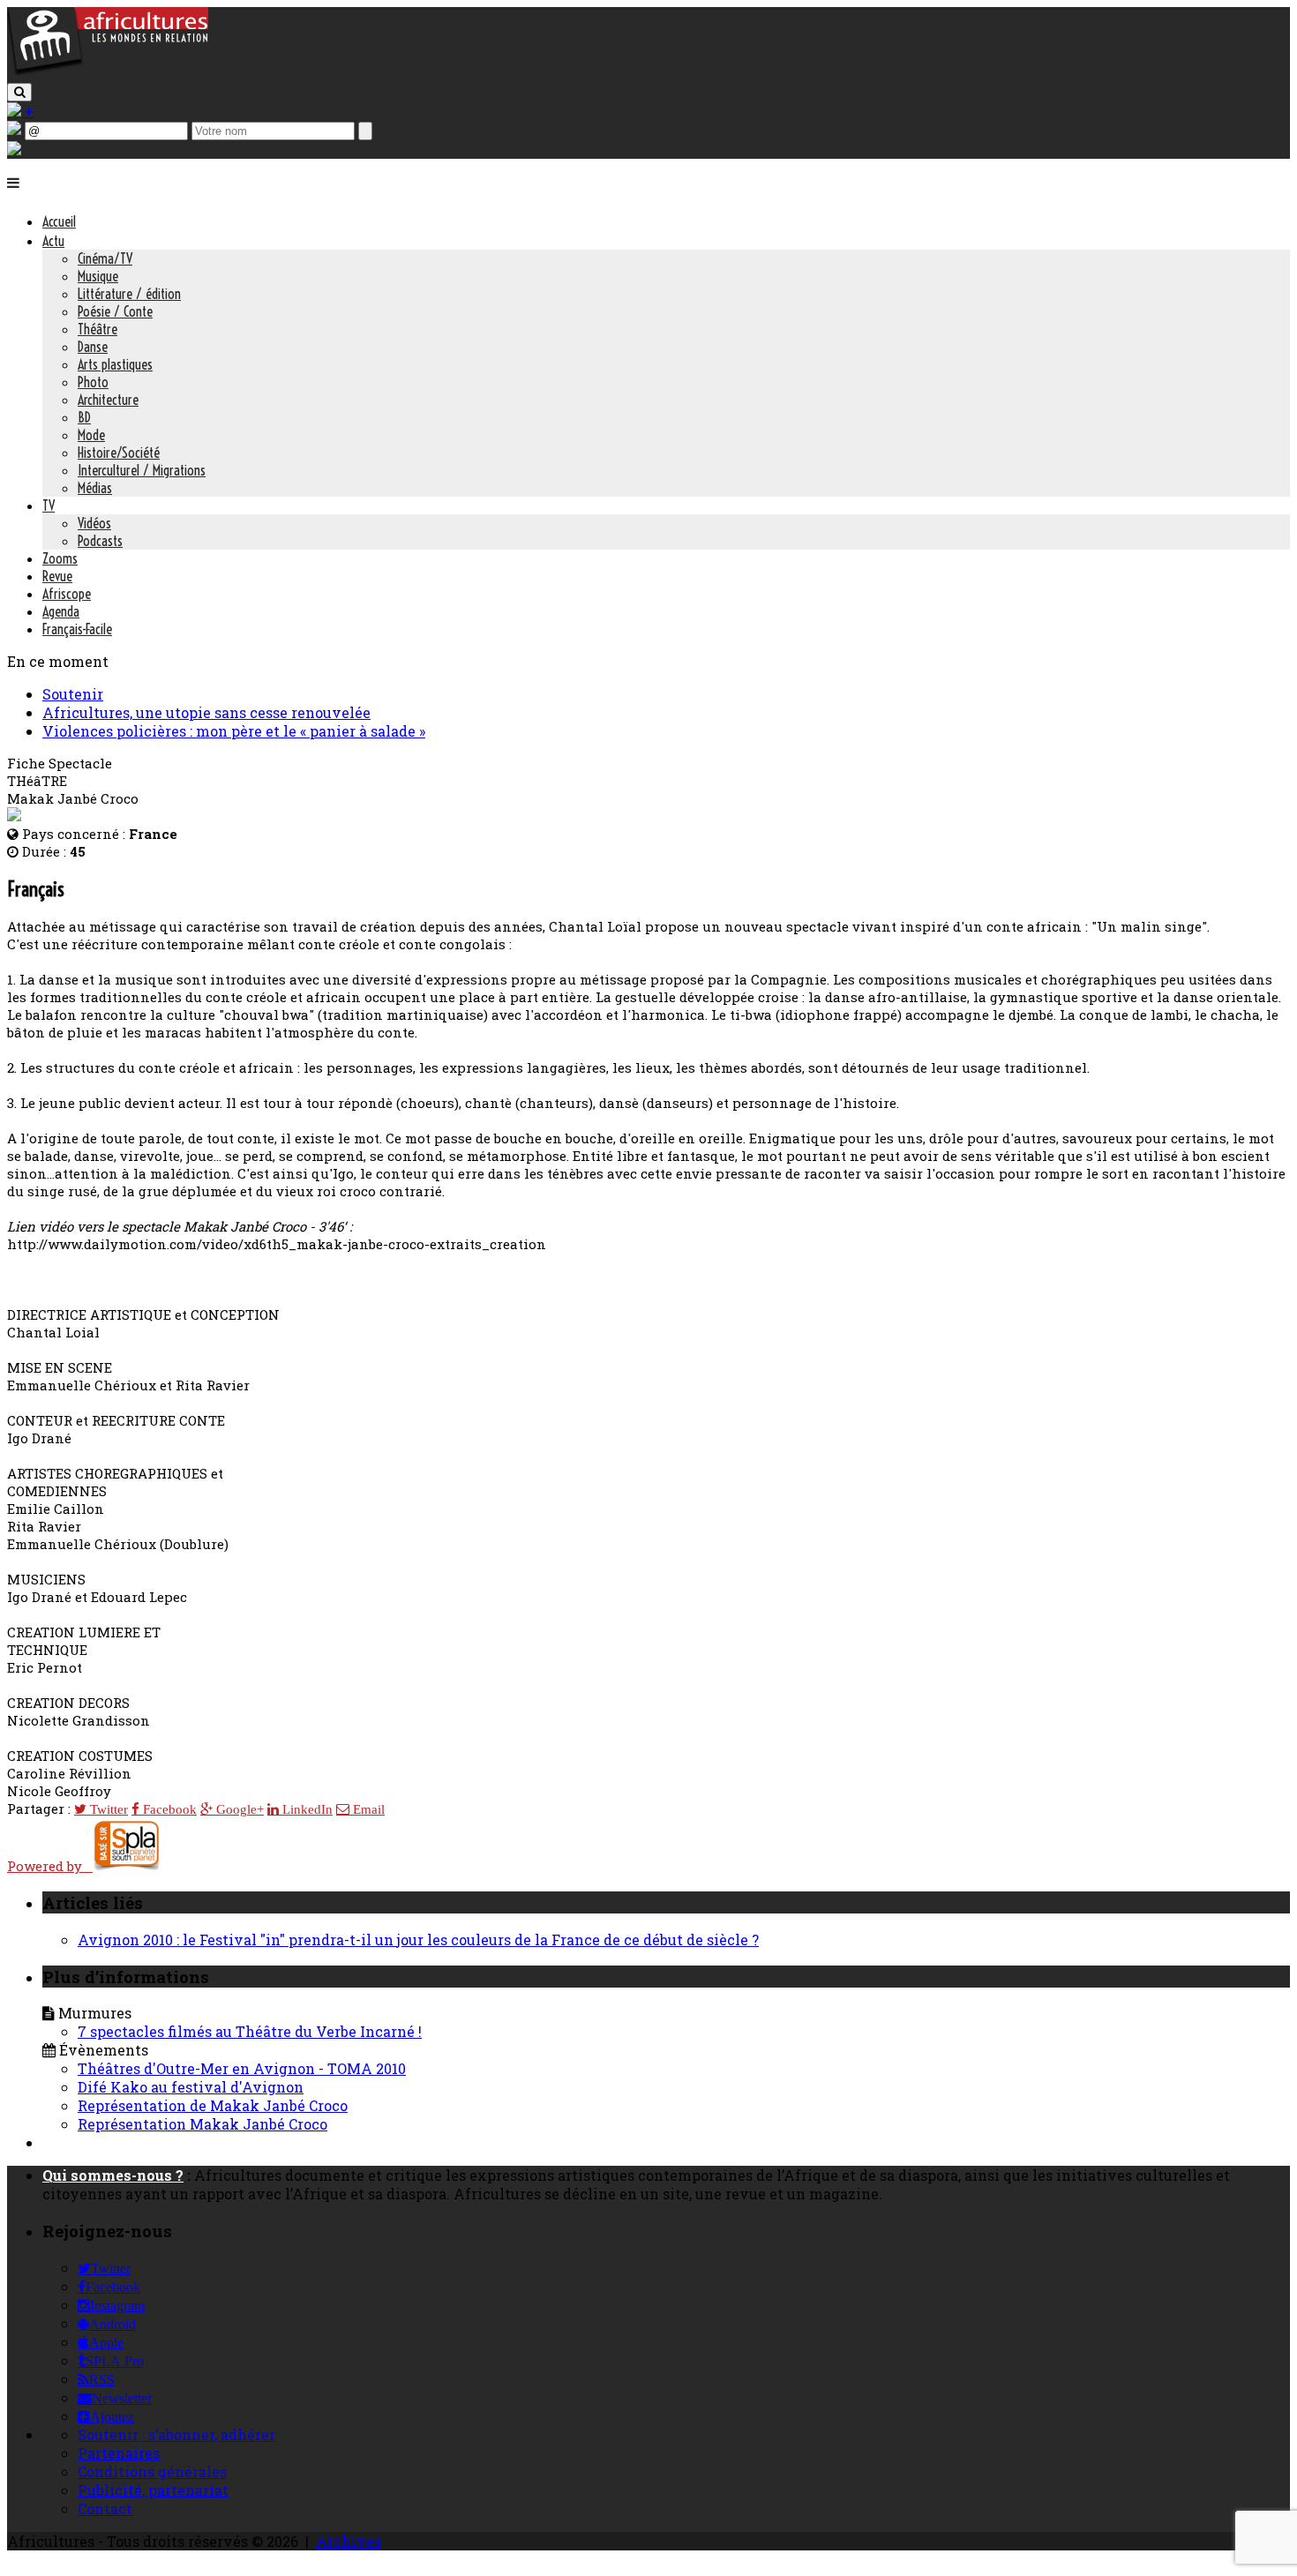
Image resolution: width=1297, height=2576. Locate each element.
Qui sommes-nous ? (113, 2175)
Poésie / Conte (115, 311)
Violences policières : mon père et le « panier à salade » (234, 731)
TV (49, 505)
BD (84, 417)
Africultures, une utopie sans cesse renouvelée (206, 712)
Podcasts (100, 541)
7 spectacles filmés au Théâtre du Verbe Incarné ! (250, 2031)
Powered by (50, 1866)
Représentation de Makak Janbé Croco (213, 2105)
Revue (57, 576)
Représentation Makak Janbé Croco (202, 2124)
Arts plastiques (115, 364)
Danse (93, 347)
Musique (98, 276)
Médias (95, 488)
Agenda (61, 611)
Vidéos (94, 523)
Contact (105, 2509)
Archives (349, 2541)
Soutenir (73, 694)
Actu (53, 241)
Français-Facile (77, 629)
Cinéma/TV (105, 258)
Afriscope (67, 594)
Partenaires (119, 2453)
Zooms (60, 558)
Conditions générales (152, 2471)
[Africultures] (108, 72)
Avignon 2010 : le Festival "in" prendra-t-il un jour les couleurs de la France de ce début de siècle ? (418, 1939)
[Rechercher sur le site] (19, 92)
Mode (91, 435)
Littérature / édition (129, 294)
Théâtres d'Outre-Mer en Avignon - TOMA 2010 (242, 2068)
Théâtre (97, 329)
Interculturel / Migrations (142, 470)
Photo (93, 382)
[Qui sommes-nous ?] (14, 150)
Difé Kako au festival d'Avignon (191, 2087)
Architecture (108, 400)
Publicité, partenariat (153, 2490)
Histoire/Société (119, 453)
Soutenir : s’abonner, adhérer (176, 2434)
